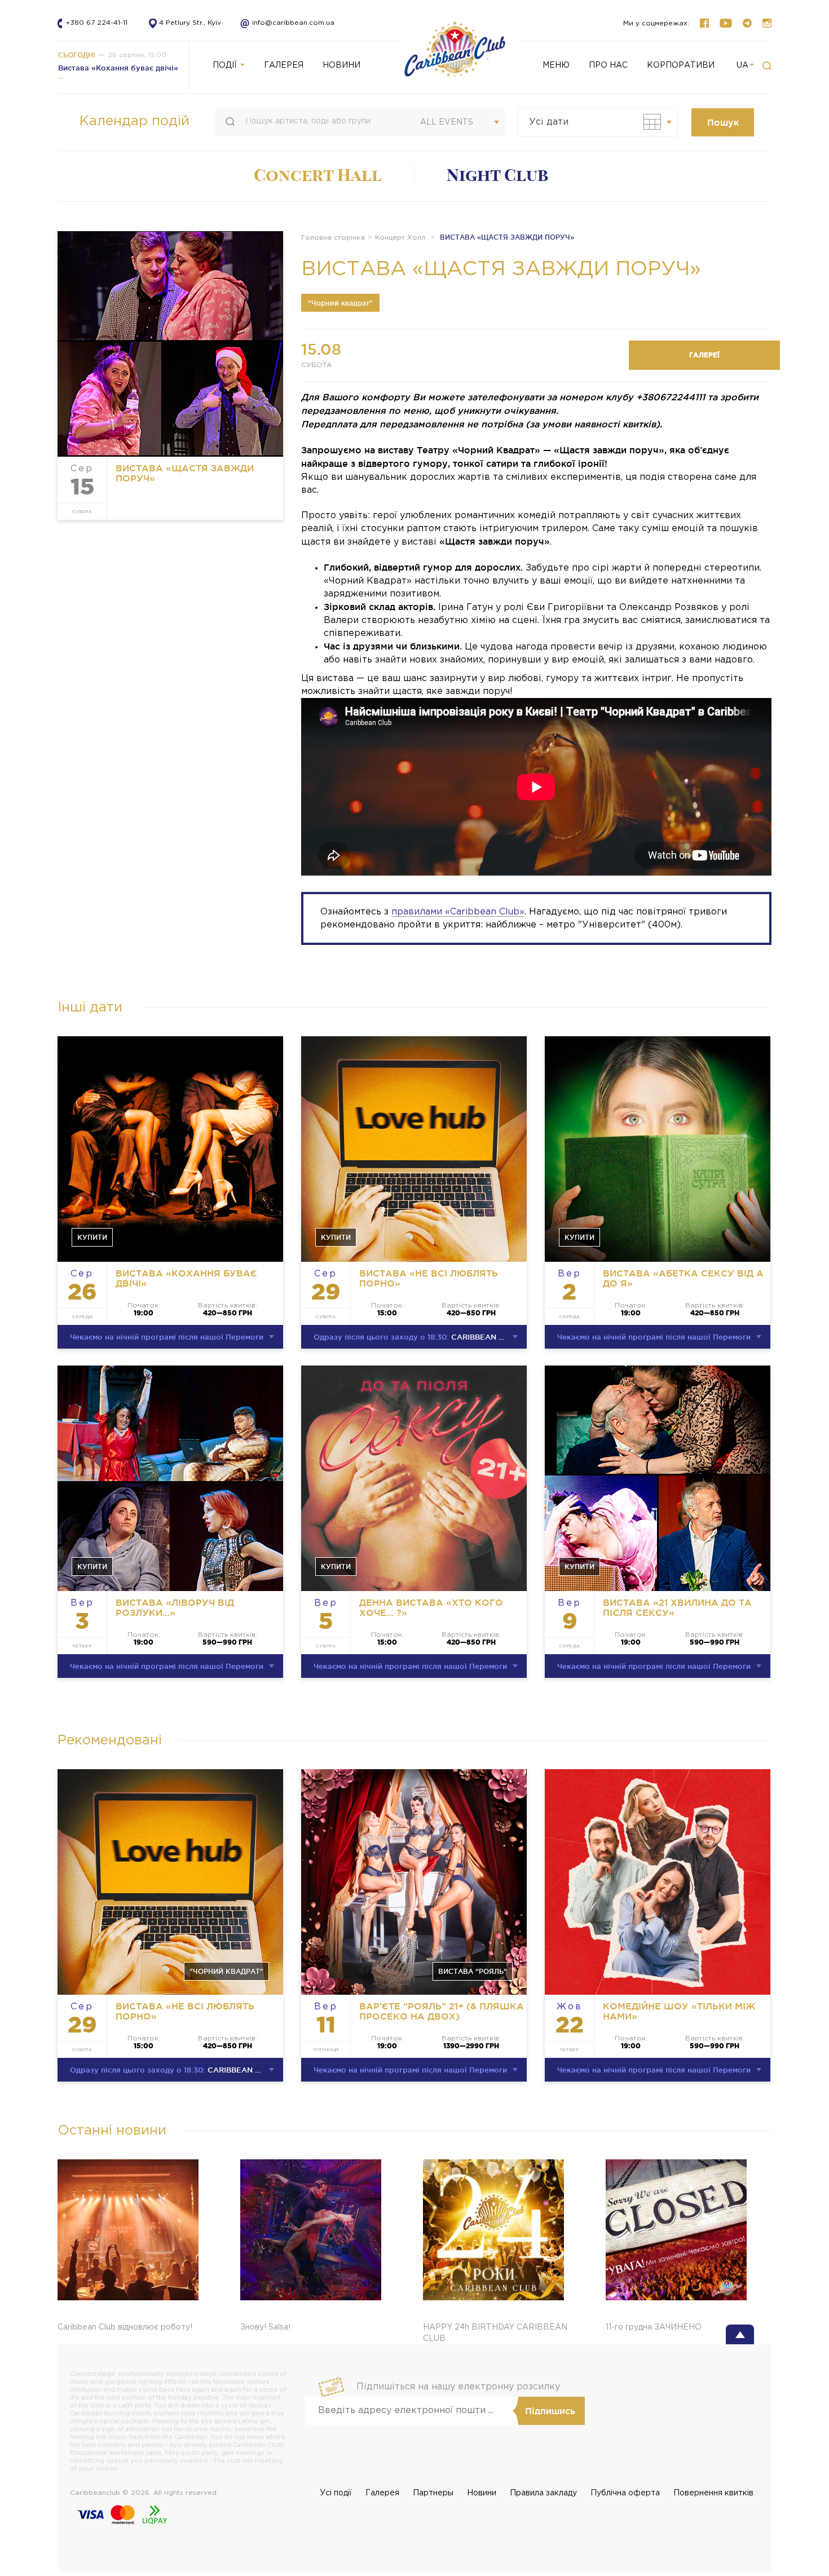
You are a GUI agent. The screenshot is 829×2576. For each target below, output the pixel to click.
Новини (482, 2493)
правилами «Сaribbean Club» (458, 912)
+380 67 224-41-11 (97, 23)
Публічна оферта (625, 2493)
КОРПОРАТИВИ (681, 65)
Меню (556, 65)
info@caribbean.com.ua (283, 23)
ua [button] (742, 65)
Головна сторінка (333, 238)
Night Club (497, 175)
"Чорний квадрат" (340, 303)
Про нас (608, 65)
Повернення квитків (713, 2493)
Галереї (704, 355)
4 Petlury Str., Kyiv (190, 23)
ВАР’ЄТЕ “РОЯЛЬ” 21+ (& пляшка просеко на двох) (442, 2011)
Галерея (382, 2493)
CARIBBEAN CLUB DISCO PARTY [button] (420, 1337)
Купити (92, 1237)
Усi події (336, 2493)
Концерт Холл (400, 238)
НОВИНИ (341, 65)
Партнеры (433, 2493)
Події (226, 65)
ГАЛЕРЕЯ (284, 65)
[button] (767, 66)
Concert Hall (318, 175)
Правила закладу (543, 2493)
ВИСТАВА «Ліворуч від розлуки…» (175, 1607)
